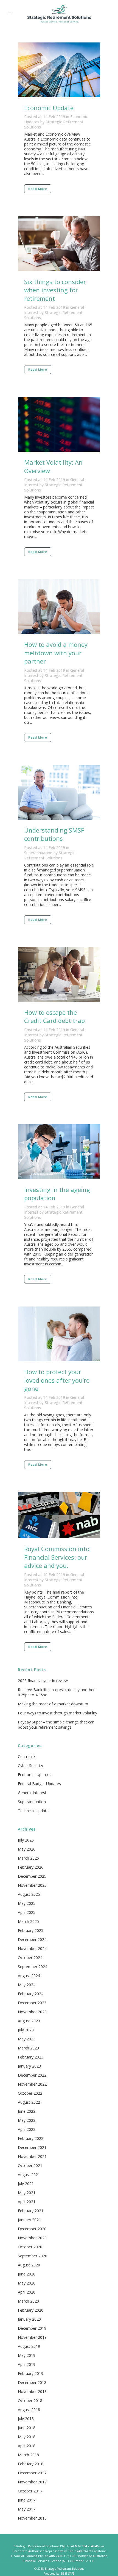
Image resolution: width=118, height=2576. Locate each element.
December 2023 (32, 2003)
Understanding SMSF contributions (54, 834)
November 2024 (32, 1949)
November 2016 (32, 2518)
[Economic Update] (59, 70)
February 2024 (31, 1994)
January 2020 (29, 2319)
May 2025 (27, 1903)
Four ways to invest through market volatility (57, 1713)
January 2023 (29, 2066)
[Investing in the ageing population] (59, 1152)
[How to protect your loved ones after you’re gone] (59, 1334)
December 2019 (32, 2328)
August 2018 (29, 2410)
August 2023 (29, 2021)
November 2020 (32, 2238)
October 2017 (30, 2491)
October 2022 (30, 2093)
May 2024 (27, 1985)
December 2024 (32, 1939)
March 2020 (28, 2301)
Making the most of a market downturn (53, 1704)
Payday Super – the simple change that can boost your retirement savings (56, 1725)
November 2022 (32, 2084)
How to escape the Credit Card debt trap (54, 1016)
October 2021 (30, 2165)
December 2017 (32, 2473)
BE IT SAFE (68, 2574)
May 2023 (27, 2039)
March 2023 (28, 2048)
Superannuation (38, 853)
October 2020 (30, 2247)
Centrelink (27, 1756)
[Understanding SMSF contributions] (59, 792)
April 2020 (27, 2292)
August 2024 (29, 1976)
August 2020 (29, 2265)
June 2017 (27, 2500)
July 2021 (26, 2184)
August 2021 (29, 2175)
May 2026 (27, 1849)
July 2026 (26, 1840)
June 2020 (27, 2274)
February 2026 (31, 1867)
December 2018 (32, 2382)
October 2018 (30, 2401)
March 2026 (28, 1858)
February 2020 (31, 2310)
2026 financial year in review (43, 1681)
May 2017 (27, 2509)
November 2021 (32, 2156)
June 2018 (27, 2428)
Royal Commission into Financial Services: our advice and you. (57, 1557)
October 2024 (30, 1958)
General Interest (32, 1793)
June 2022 (27, 2111)
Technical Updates (34, 1811)
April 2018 (27, 2446)
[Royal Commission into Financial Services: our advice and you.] (59, 1515)
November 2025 (32, 1885)
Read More (38, 189)
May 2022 (27, 2120)
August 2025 (29, 1894)
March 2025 (28, 1921)
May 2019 (27, 2355)
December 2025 (32, 1876)
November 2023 (32, 2012)
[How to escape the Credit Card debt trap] (59, 974)
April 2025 (27, 1912)
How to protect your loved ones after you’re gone (57, 1380)
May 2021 (27, 2193)
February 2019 (31, 2373)
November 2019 (32, 2337)
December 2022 (32, 2075)
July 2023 (26, 2030)
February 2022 (31, 2138)
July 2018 (26, 2419)
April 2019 (27, 2364)
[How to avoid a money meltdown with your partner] (59, 607)
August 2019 (29, 2346)
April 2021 (27, 2202)
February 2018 (31, 2464)
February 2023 (31, 2057)
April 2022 (27, 2129)
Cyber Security (30, 1766)
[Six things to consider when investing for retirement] (59, 244)
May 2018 (27, 2437)
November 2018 (32, 2391)
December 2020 (32, 2229)
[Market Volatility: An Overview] (59, 424)
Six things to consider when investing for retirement (55, 290)
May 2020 (27, 2283)
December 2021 (32, 2147)
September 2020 (33, 2256)
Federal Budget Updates (39, 1784)
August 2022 (29, 2102)
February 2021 (31, 2211)
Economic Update (49, 108)
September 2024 (33, 1967)
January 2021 (29, 2220)
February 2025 (31, 1930)
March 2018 (28, 2455)
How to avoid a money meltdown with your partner (56, 653)
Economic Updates (35, 1775)
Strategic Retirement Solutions (50, 855)
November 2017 (32, 2482)
